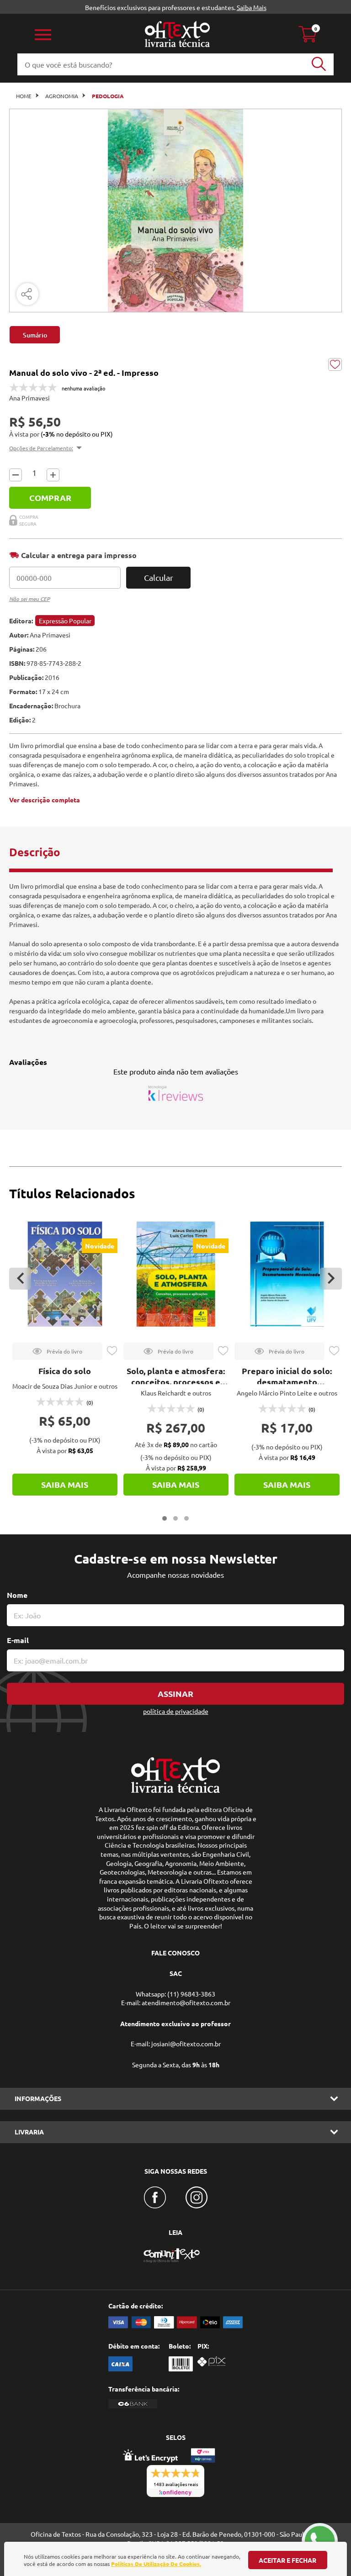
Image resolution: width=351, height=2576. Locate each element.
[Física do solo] (65, 1274)
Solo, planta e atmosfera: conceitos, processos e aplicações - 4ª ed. (176, 1382)
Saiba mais (65, 1484)
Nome (17, 1595)
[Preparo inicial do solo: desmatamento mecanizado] (287, 1274)
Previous (20, 1279)
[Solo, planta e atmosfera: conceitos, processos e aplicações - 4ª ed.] (176, 1274)
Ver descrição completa (45, 800)
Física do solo (65, 1371)
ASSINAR (175, 1694)
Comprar (50, 498)
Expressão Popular (65, 621)
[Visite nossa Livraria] (175, 1791)
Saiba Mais (252, 7)
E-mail (18, 1640)
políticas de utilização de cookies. (156, 2564)
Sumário (35, 335)
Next (331, 1279)
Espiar (57, 1351)
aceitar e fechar (287, 2560)
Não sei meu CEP (29, 599)
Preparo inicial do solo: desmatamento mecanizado (287, 1382)
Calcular (159, 577)
